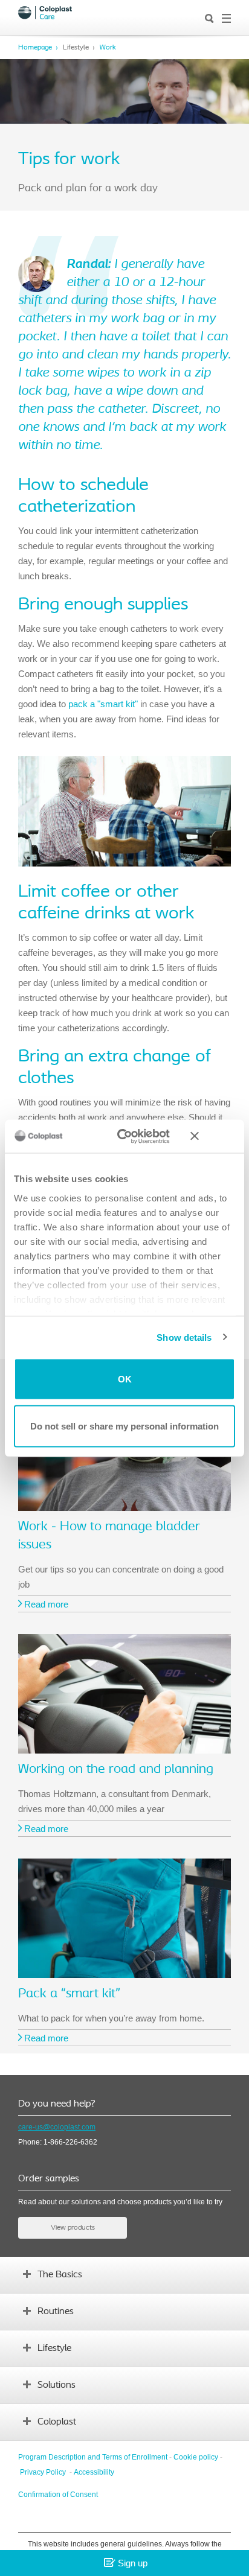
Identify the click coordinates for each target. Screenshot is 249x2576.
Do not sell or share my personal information (124, 1426)
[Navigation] (226, 19)
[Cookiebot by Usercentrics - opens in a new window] (124, 1136)
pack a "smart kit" (103, 704)
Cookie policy (196, 2457)
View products (73, 2228)
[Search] (210, 19)
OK (125, 1379)
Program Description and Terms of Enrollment (93, 2457)
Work (108, 48)
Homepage (35, 48)
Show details (184, 1337)
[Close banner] (213, 1136)
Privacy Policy (43, 2472)
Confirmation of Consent (58, 2495)
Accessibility (94, 2472)
